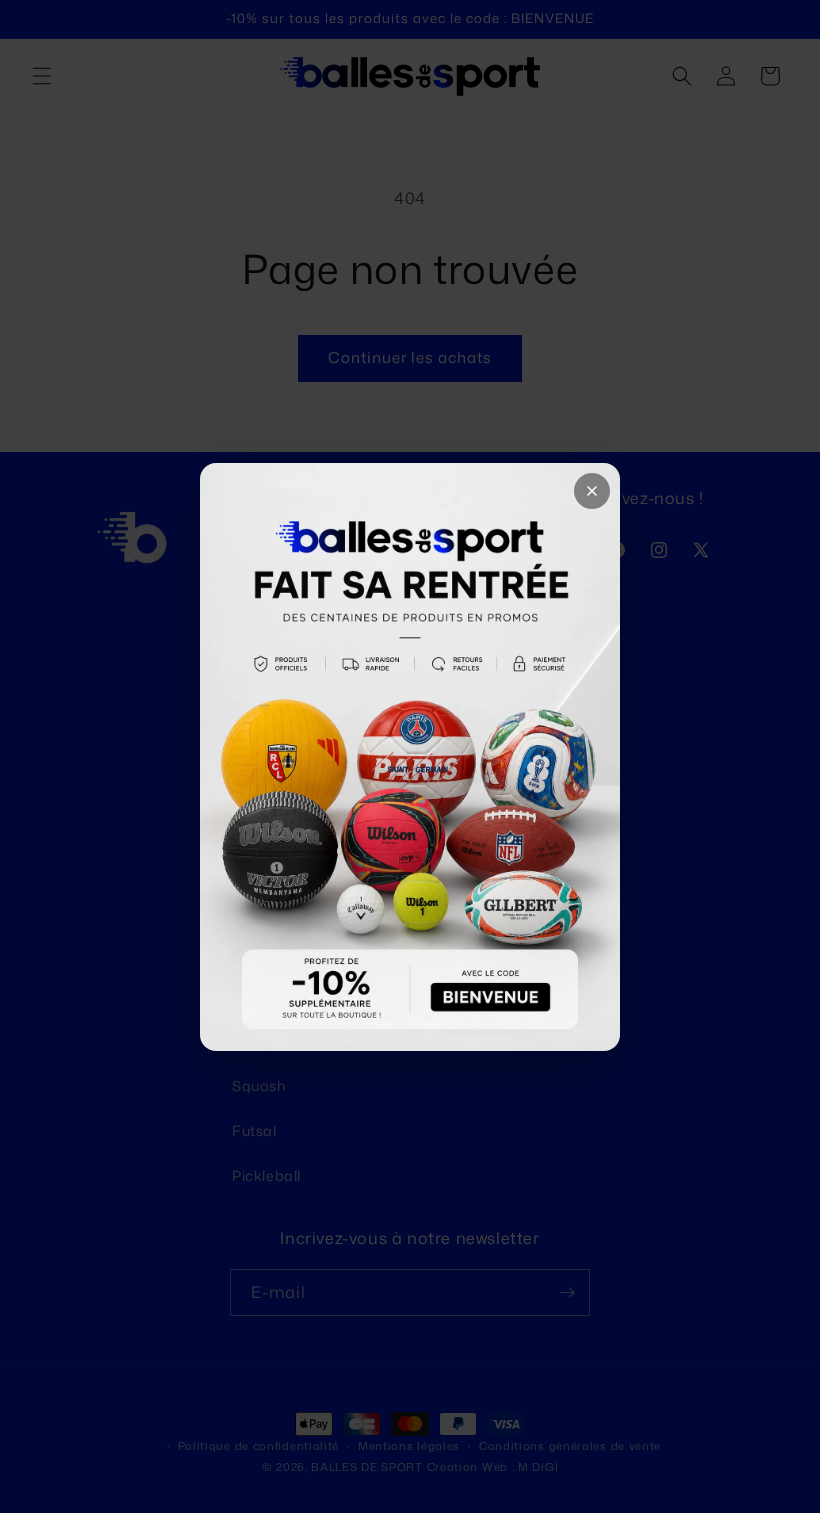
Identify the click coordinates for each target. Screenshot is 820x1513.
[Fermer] (592, 491)
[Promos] (410, 757)
